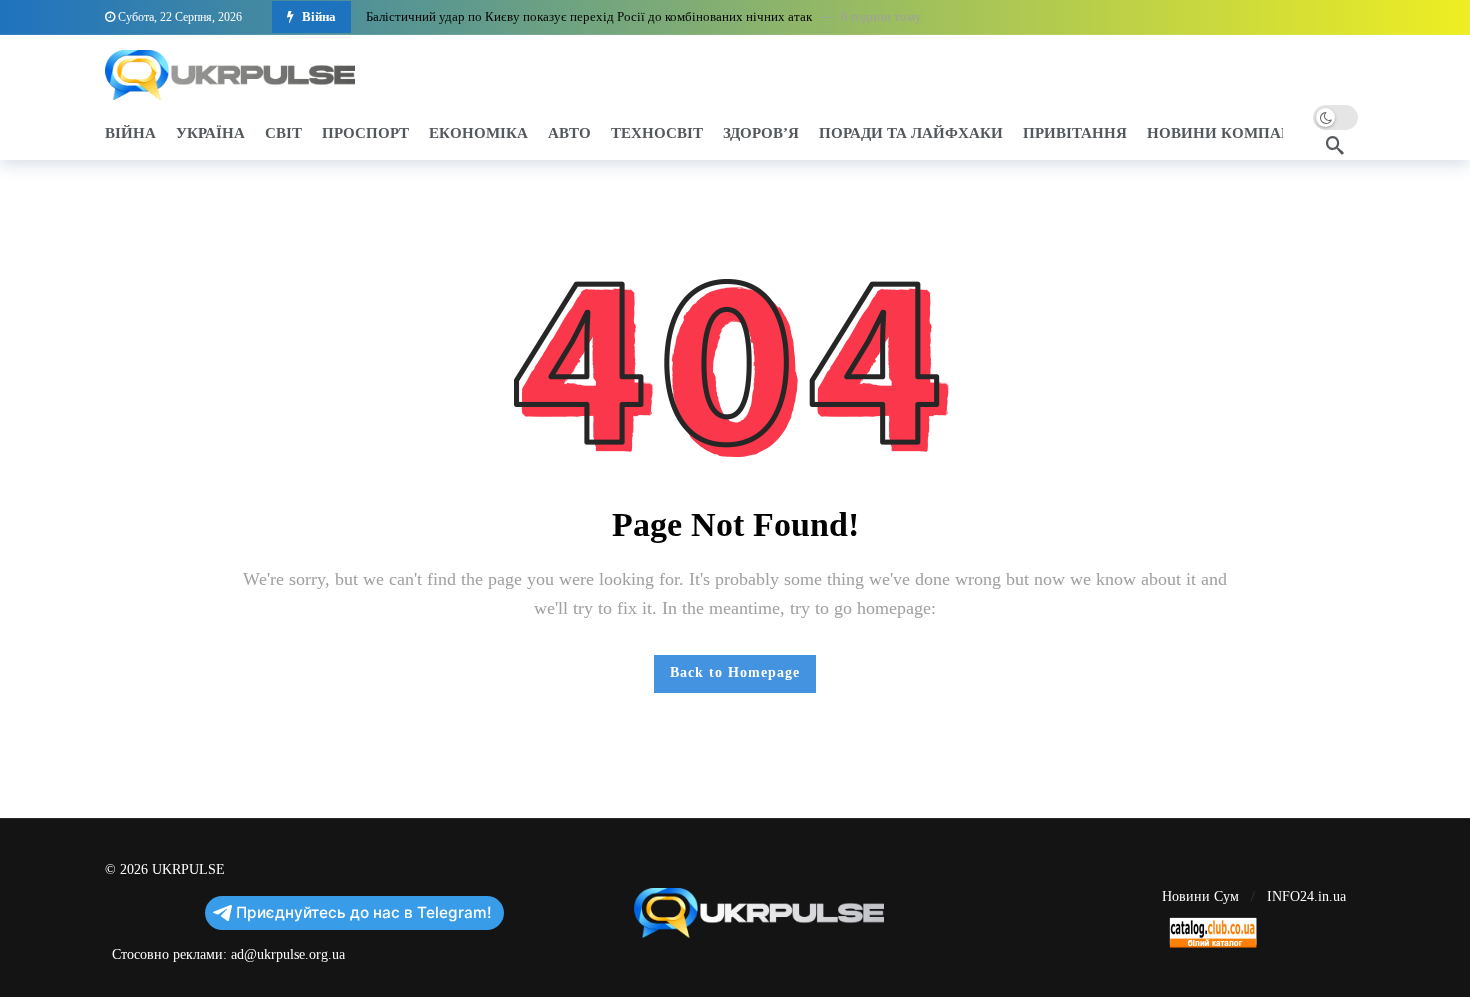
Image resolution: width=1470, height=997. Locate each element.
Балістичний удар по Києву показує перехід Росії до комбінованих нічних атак (589, 16)
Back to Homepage (735, 672)
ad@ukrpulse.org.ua (288, 954)
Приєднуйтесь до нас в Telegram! (364, 912)
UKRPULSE (188, 869)
